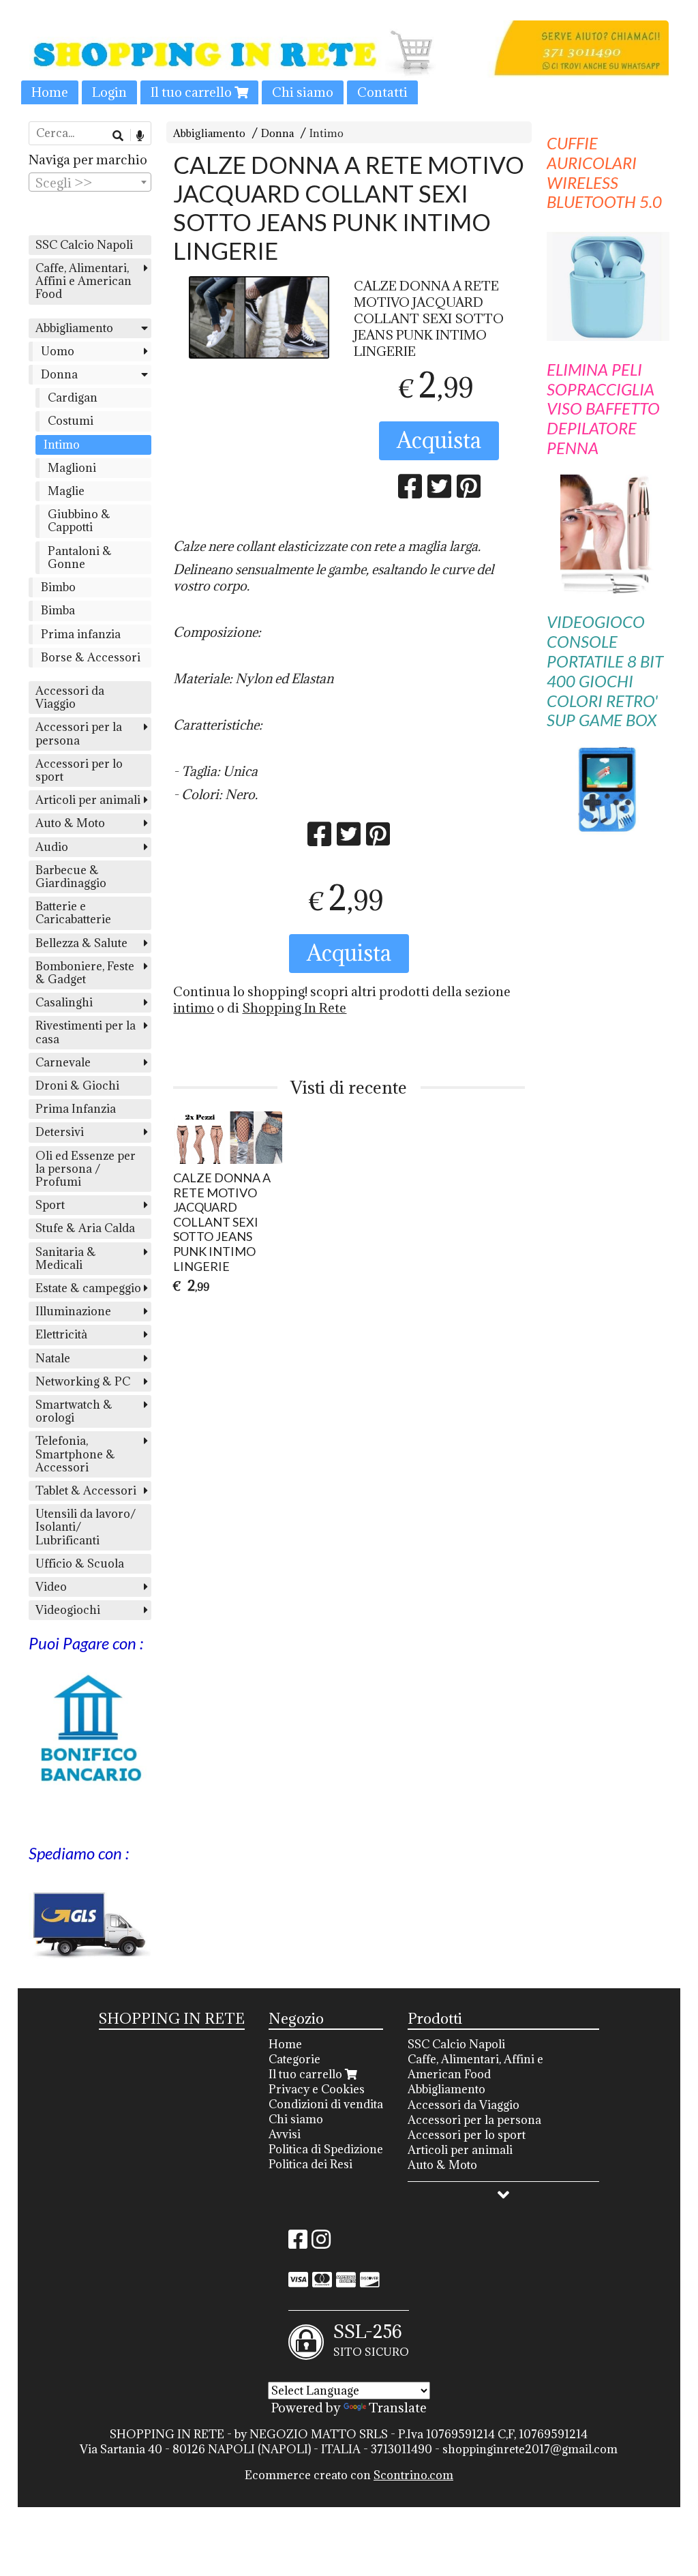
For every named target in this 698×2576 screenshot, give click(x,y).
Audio (52, 847)
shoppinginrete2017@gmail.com (530, 2449)
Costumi (71, 421)
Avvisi (285, 2134)
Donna (277, 133)
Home (50, 92)
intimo (194, 1008)
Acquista (439, 440)
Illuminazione (73, 1311)
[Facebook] (298, 2243)
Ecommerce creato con (349, 2475)
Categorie (294, 2059)
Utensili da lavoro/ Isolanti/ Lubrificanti (86, 1527)
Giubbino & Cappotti (79, 521)
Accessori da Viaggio (70, 697)
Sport (50, 1205)
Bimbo (58, 587)
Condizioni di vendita (326, 2104)
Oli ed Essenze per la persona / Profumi (86, 1169)
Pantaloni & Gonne (80, 557)
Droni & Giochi (77, 1085)
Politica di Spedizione (326, 2149)
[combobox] (90, 182)
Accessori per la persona (79, 733)
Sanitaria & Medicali (66, 1258)
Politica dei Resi (310, 2164)
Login (109, 92)
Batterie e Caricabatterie (73, 913)
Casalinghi (64, 1002)
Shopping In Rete (294, 1008)
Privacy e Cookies (317, 2089)
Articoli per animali (88, 800)
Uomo (58, 351)
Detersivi (60, 1132)
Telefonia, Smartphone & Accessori (75, 1454)
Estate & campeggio (88, 1288)
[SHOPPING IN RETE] (349, 62)
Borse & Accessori (91, 657)
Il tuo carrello (193, 92)
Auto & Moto (70, 823)
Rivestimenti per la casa (86, 1032)
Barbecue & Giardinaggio (71, 877)
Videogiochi (68, 1610)
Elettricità (61, 1334)
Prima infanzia (81, 634)
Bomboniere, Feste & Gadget (85, 973)
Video (51, 1587)
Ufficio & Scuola (80, 1563)
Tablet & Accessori (86, 1491)
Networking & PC (83, 1381)
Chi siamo (303, 92)
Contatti (382, 92)
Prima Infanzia (76, 1109)
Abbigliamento (209, 133)
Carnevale (63, 1062)
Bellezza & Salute (81, 943)
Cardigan (73, 398)
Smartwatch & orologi (74, 1411)
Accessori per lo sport (79, 770)
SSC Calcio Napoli (84, 245)
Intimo (327, 133)
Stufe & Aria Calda (85, 1228)
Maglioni (72, 468)
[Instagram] (321, 2243)
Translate (398, 2408)
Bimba (58, 610)
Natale (53, 1358)
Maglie (66, 491)
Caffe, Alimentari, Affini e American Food (84, 281)
